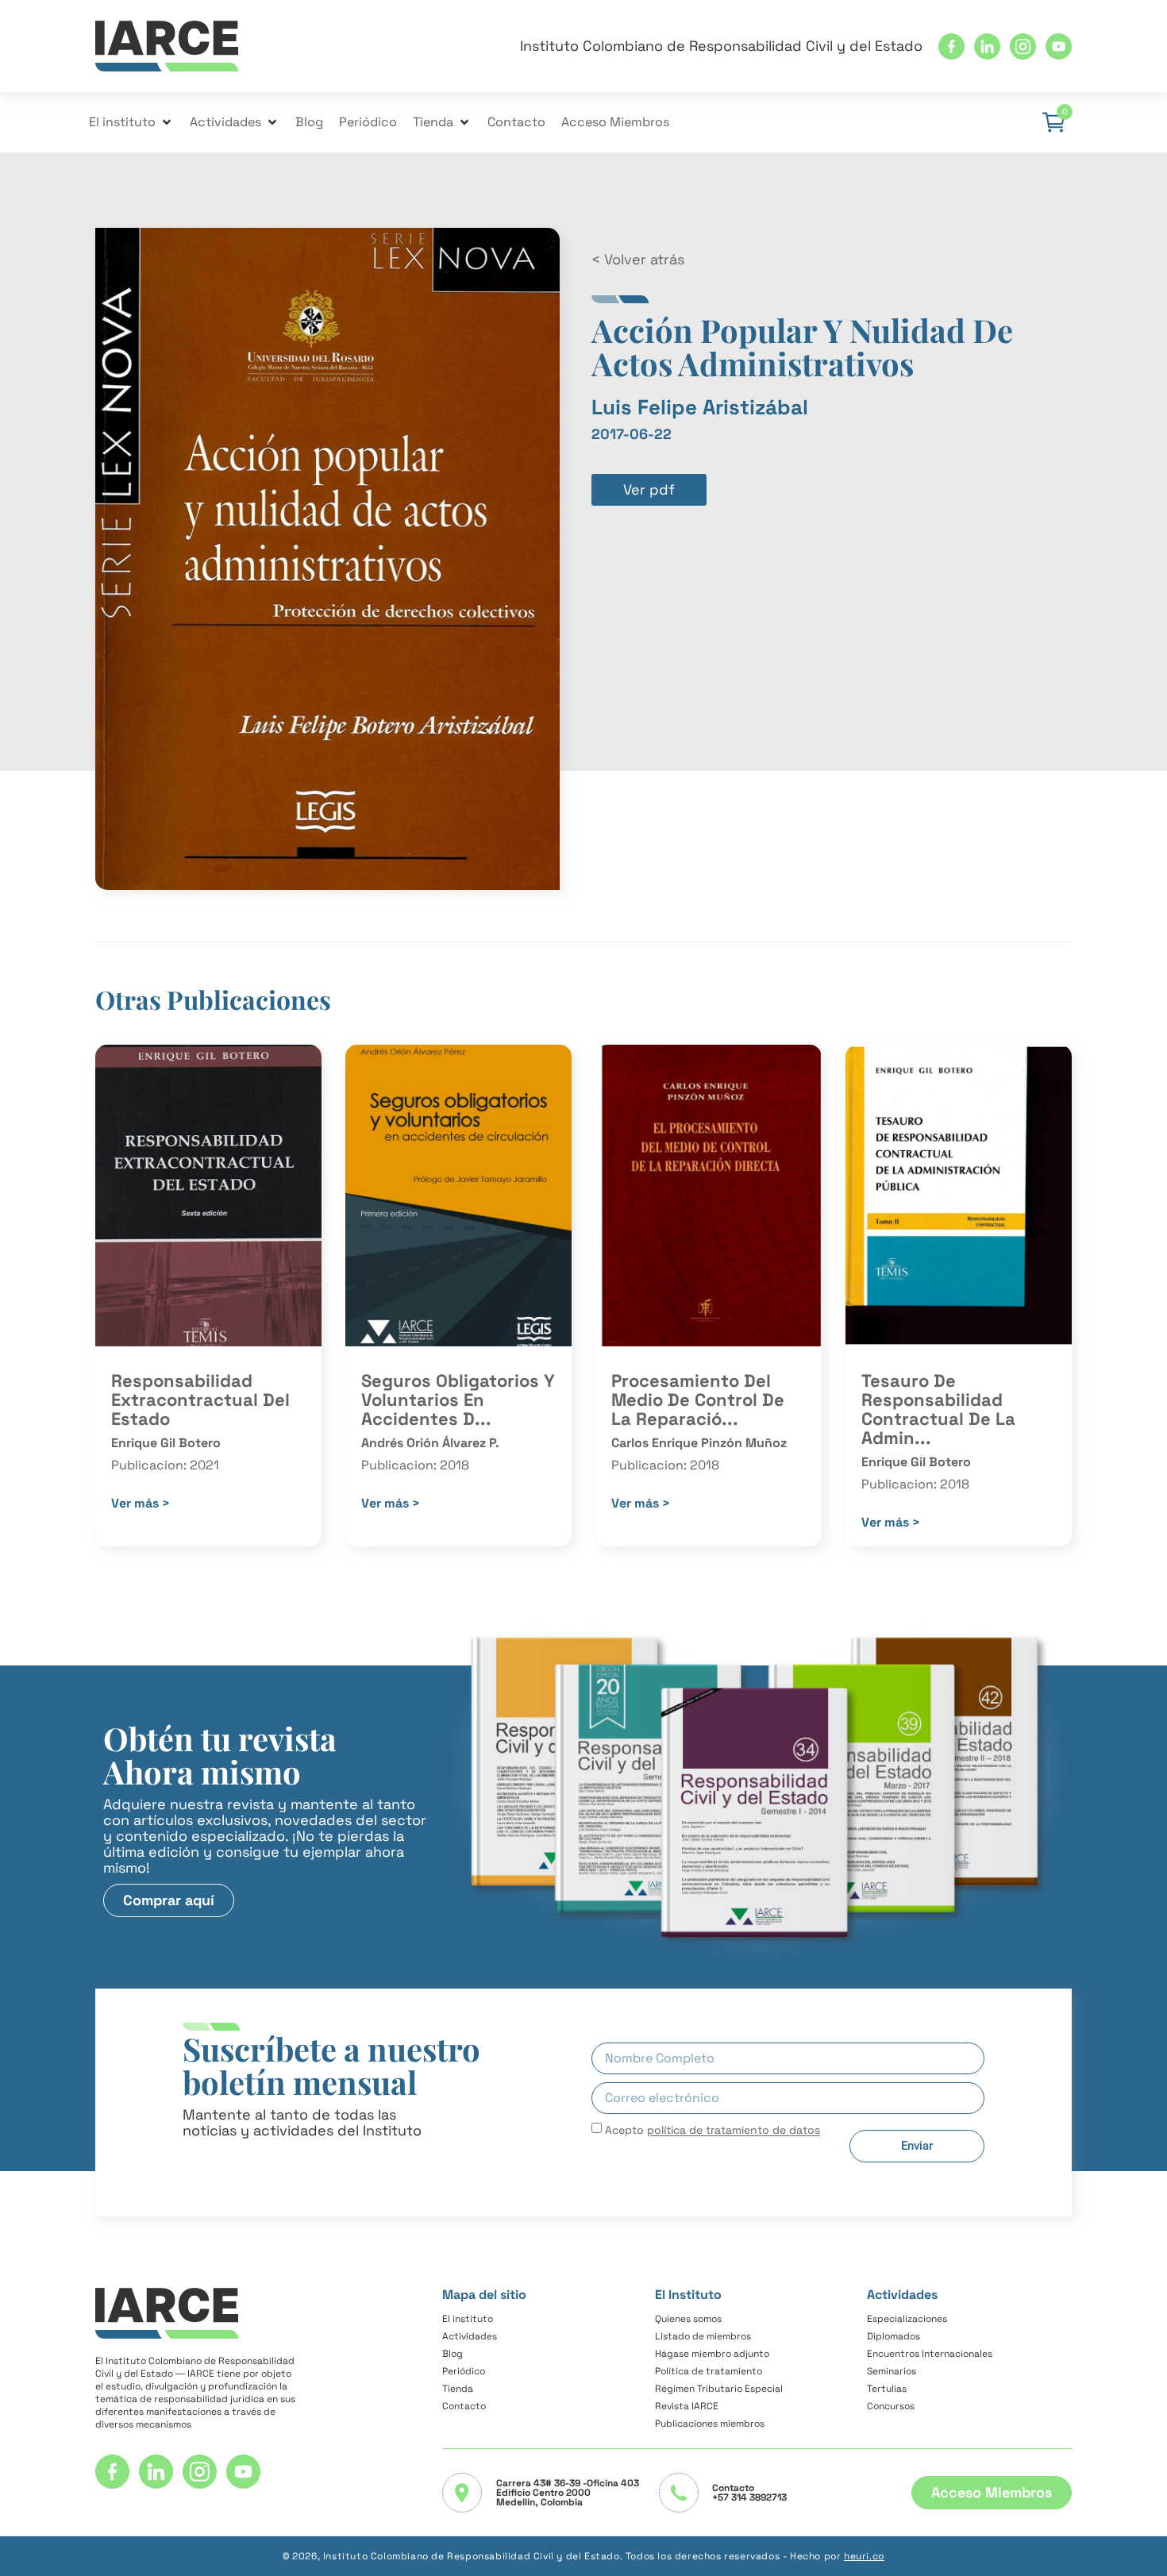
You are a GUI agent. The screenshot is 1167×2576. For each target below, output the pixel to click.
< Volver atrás (638, 259)
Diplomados (894, 2336)
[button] (131, 122)
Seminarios (892, 2371)
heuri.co (864, 2556)
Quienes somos (688, 2319)
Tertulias (887, 2389)
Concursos (891, 2406)
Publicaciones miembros (710, 2424)
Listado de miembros (703, 2336)
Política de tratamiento (709, 2371)
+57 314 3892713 (749, 2497)
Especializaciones (907, 2319)
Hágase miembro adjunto (712, 2354)
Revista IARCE (687, 2406)
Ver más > (141, 1503)
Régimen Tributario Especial (719, 2389)
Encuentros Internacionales (930, 2354)
